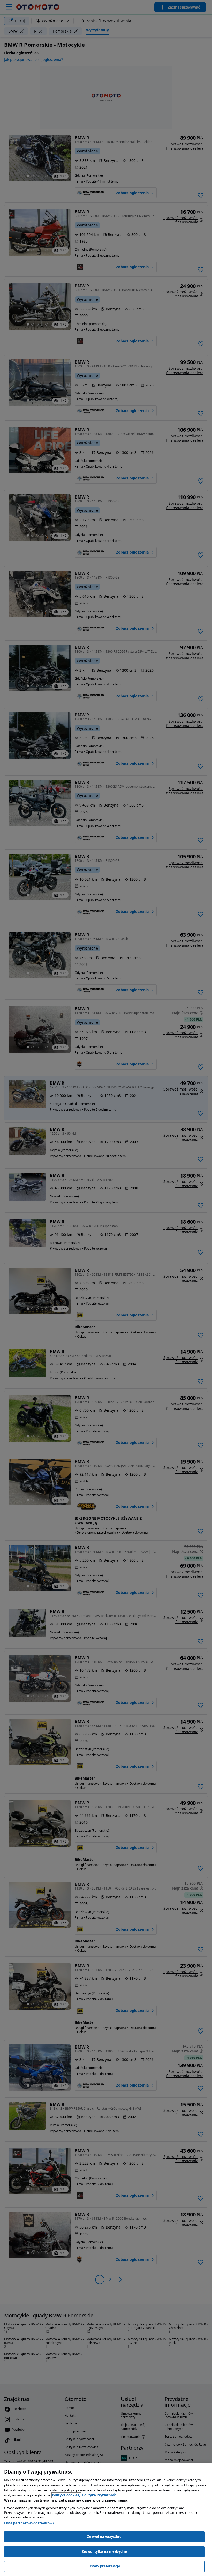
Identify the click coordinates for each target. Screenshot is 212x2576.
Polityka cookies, (66, 2495)
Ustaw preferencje (104, 2566)
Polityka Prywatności (100, 2495)
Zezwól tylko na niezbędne (104, 2551)
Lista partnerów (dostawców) (29, 2523)
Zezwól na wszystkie (104, 2537)
